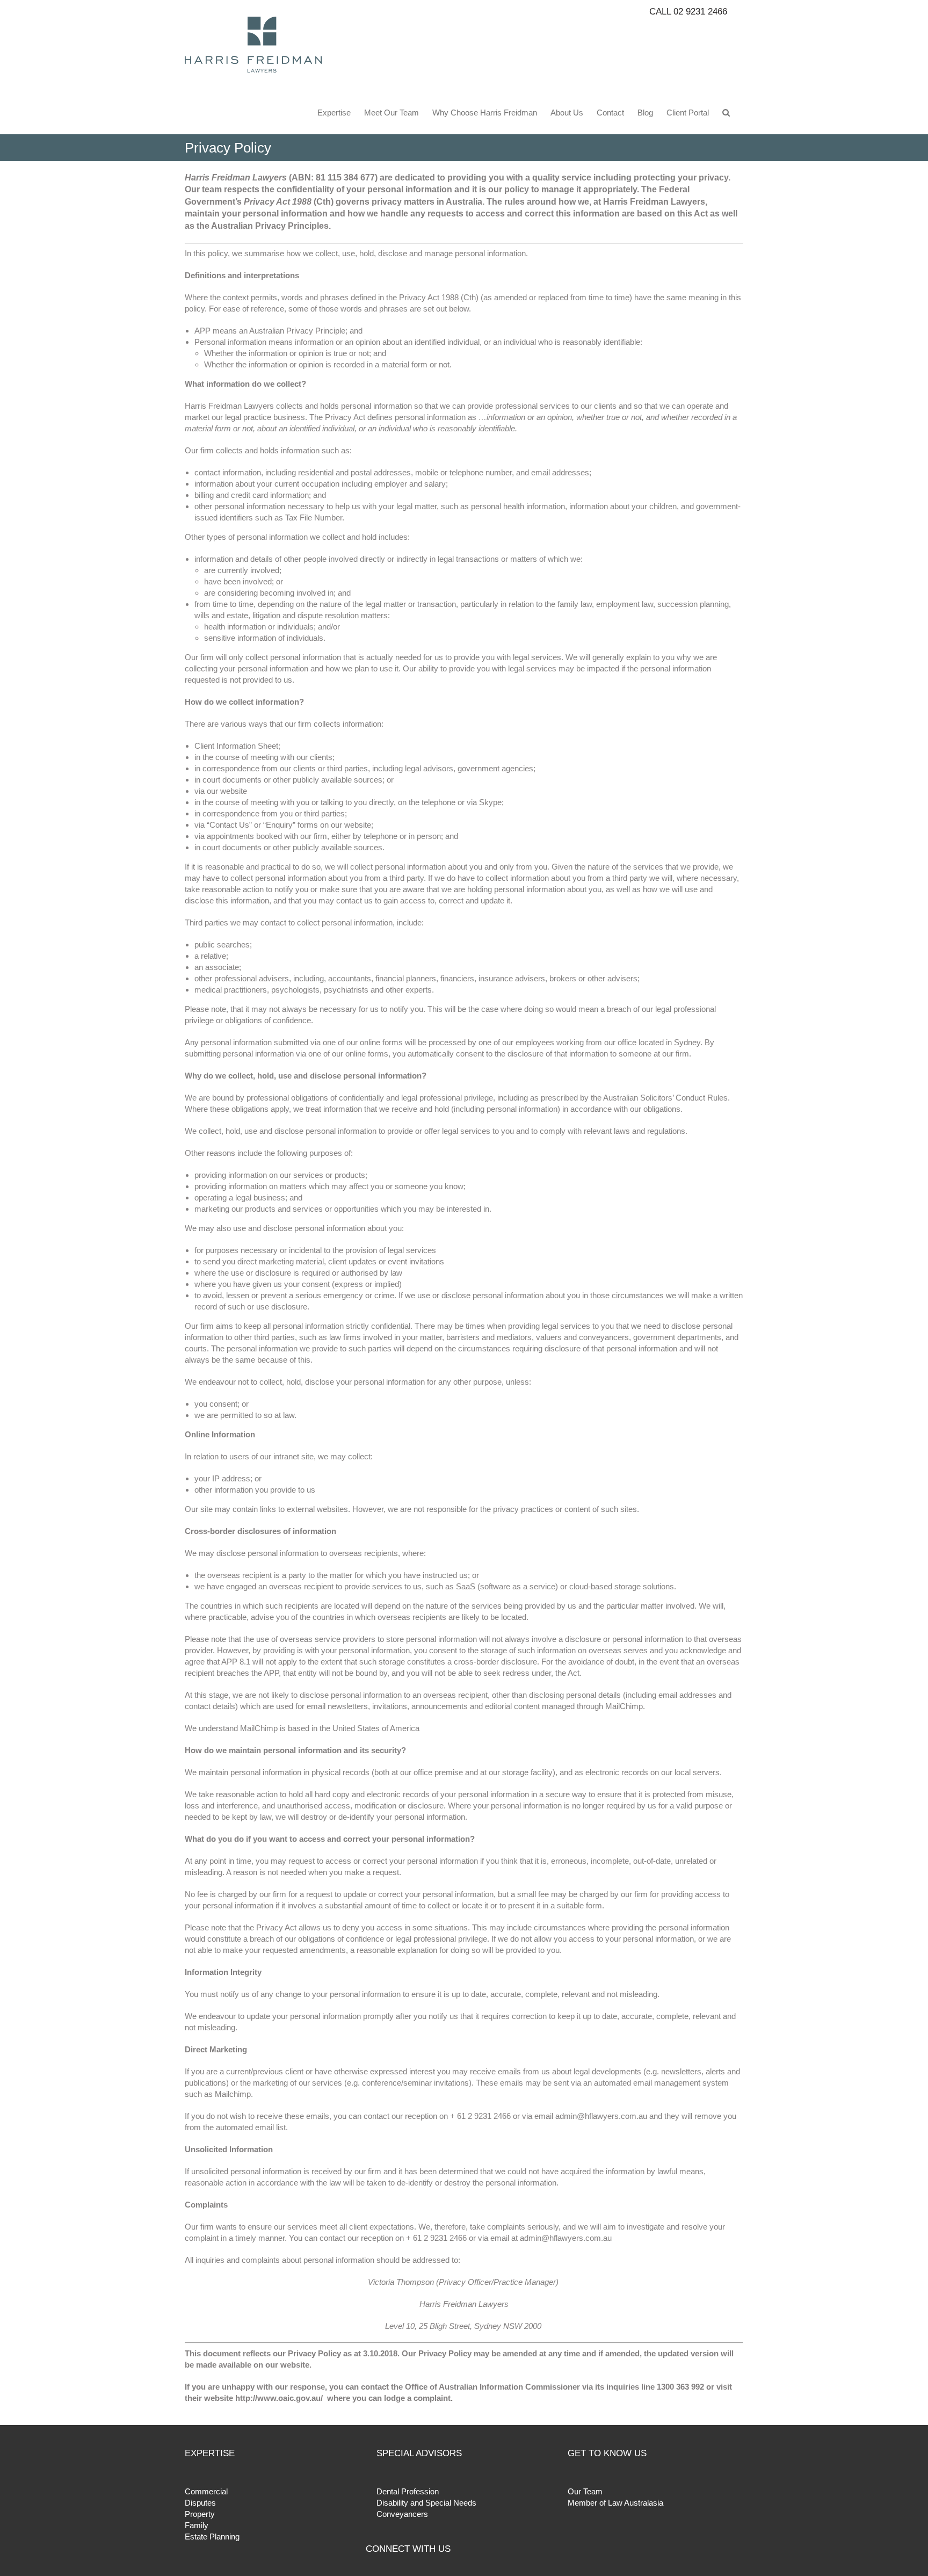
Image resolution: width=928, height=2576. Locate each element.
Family (197, 2525)
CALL (688, 12)
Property (200, 2514)
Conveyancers (402, 2514)
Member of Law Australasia (615, 2503)
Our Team (585, 2491)
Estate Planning (212, 2537)
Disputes (200, 2503)
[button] (726, 112)
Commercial (206, 2491)
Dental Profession (408, 2491)
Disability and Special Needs (426, 2503)
